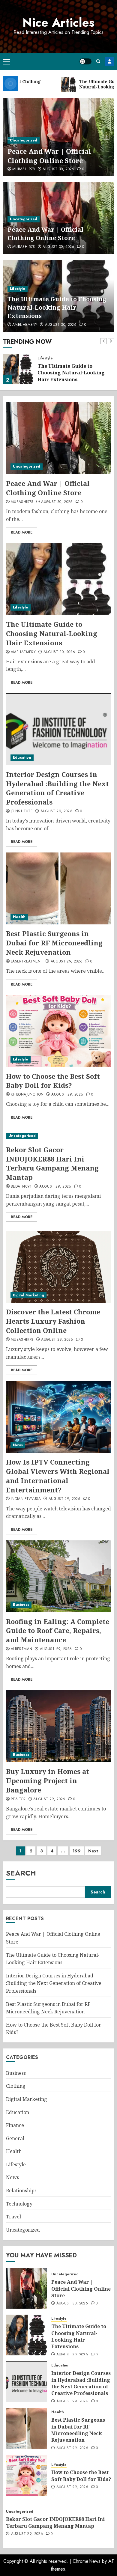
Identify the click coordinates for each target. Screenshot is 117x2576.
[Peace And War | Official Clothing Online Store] (58, 438)
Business (21, 1605)
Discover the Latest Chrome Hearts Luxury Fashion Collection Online (53, 1321)
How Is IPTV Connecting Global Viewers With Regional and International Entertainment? (58, 1476)
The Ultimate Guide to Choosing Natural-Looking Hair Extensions (57, 307)
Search (21, 1873)
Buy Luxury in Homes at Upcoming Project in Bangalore (48, 1780)
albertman (21, 1649)
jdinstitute (22, 811)
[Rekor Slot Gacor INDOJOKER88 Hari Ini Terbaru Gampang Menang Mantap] (58, 1136)
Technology (19, 2204)
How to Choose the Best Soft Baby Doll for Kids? (53, 1081)
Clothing (16, 2086)
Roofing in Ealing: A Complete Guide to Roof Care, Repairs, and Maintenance (58, 1631)
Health (19, 917)
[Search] (98, 61)
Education (22, 757)
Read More (22, 532)
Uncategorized (24, 140)
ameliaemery (25, 325)
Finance (15, 2125)
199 (77, 1851)
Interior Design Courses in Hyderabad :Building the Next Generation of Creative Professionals (57, 788)
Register (109, 61)
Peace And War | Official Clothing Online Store (49, 156)
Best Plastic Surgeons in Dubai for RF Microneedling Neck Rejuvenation (54, 943)
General (15, 2138)
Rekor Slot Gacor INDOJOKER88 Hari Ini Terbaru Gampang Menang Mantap (52, 1163)
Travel (13, 2217)
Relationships (21, 2191)
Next (93, 1851)
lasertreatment (27, 962)
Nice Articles (58, 22)
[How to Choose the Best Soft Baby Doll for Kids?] (58, 1031)
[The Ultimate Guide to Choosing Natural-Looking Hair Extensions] (18, 369)
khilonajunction (27, 1095)
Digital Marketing (28, 1295)
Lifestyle (18, 289)
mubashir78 (24, 169)
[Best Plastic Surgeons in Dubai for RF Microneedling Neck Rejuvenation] (58, 888)
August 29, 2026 (56, 811)
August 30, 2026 (58, 169)
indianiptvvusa (26, 1499)
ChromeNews (87, 2561)
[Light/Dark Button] (85, 61)
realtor (18, 1799)
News (18, 1445)
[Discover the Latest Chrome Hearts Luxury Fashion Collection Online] (58, 1267)
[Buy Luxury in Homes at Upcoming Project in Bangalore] (58, 1726)
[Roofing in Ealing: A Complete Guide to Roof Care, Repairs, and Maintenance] (58, 1576)
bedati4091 (21, 1187)
